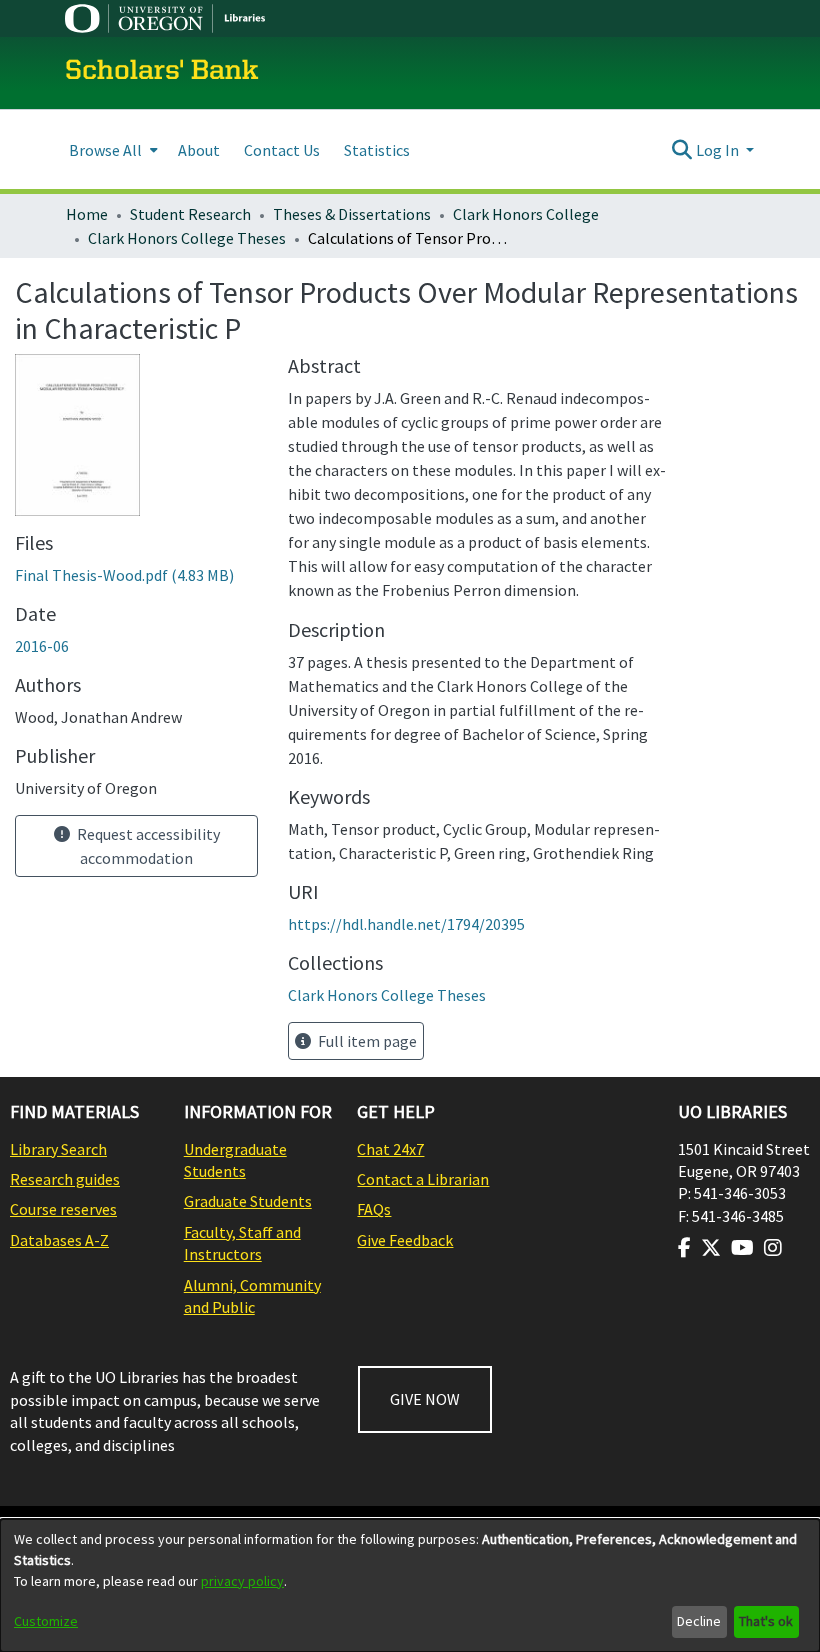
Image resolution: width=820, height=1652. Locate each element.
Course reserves (63, 1209)
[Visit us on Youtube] (742, 1248)
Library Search (58, 1149)
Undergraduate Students (235, 1160)
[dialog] (410, 1585)
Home (87, 214)
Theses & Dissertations (352, 214)
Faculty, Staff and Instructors (242, 1243)
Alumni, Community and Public (252, 1296)
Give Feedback (405, 1240)
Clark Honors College (526, 214)
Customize (46, 1621)
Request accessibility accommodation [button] (147, 846)
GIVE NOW (425, 1399)
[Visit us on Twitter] (711, 1248)
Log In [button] (719, 150)
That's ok (766, 1621)
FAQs (374, 1209)
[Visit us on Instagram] (773, 1248)
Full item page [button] (366, 1041)
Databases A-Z (59, 1240)
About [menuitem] (199, 150)
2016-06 (42, 646)
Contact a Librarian (423, 1179)
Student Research (190, 214)
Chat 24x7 (390, 1149)
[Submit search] (682, 150)
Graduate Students (248, 1201)
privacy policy (242, 1581)
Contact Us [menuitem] (282, 150)
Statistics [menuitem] (377, 150)
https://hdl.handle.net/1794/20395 (406, 924)
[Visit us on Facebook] (684, 1248)
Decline (699, 1621)
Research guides (65, 1179)
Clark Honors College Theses (187, 238)
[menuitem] (111, 149)
